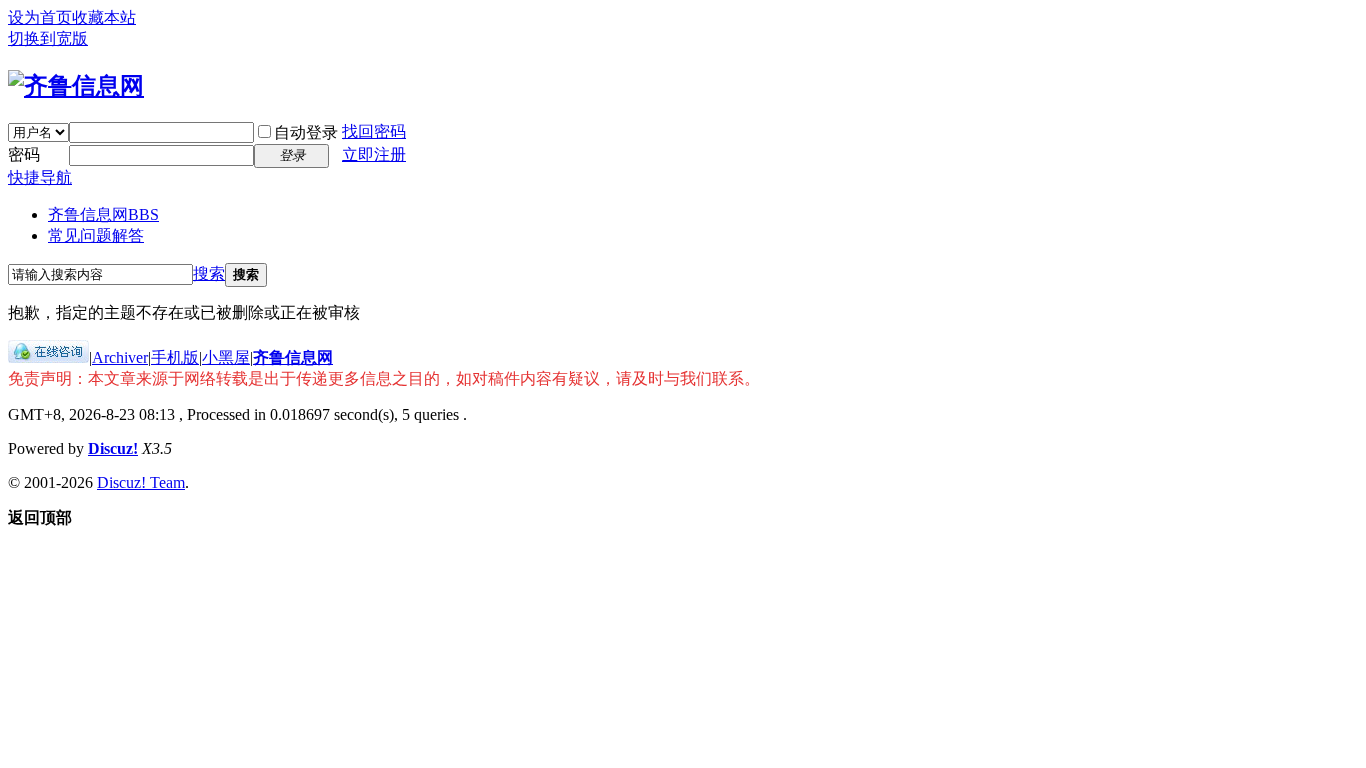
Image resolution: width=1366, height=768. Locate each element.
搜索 (209, 273)
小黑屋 (226, 357)
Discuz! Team (141, 482)
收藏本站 (104, 17)
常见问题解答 (96, 235)
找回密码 (374, 131)
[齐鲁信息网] (76, 86)
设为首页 (40, 17)
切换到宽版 (48, 38)
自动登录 (306, 132)
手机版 (175, 357)
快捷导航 (40, 177)
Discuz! (113, 448)
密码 (24, 154)
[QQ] (48, 357)
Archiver (120, 357)
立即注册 (374, 154)
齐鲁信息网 (103, 214)
